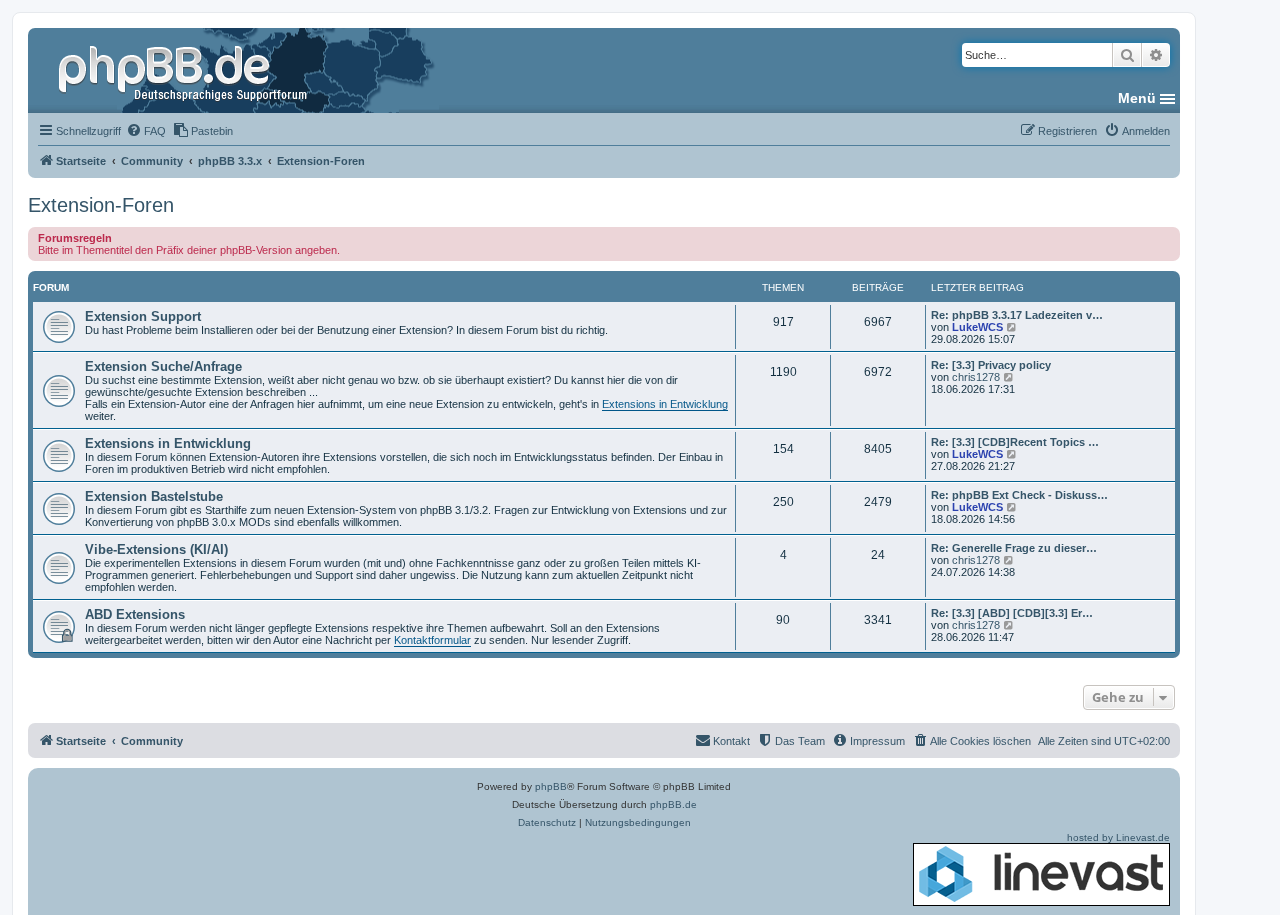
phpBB (551, 786)
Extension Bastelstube (154, 496)
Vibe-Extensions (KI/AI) (156, 549)
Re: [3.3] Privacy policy (991, 365)
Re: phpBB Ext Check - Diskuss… (1019, 495)
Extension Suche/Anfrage (163, 366)
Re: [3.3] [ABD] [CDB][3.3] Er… (1012, 613)
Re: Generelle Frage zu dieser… (1014, 548)
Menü (1137, 98)
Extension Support (143, 316)
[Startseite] (185, 70)
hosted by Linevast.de (1118, 837)
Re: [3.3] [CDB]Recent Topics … (1015, 442)
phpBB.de (673, 804)
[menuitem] (146, 131)
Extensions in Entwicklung (665, 404)
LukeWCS (977, 327)
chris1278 (976, 377)
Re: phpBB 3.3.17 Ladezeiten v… (1017, 315)
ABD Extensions (135, 614)
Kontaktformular (432, 640)
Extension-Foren (101, 205)
